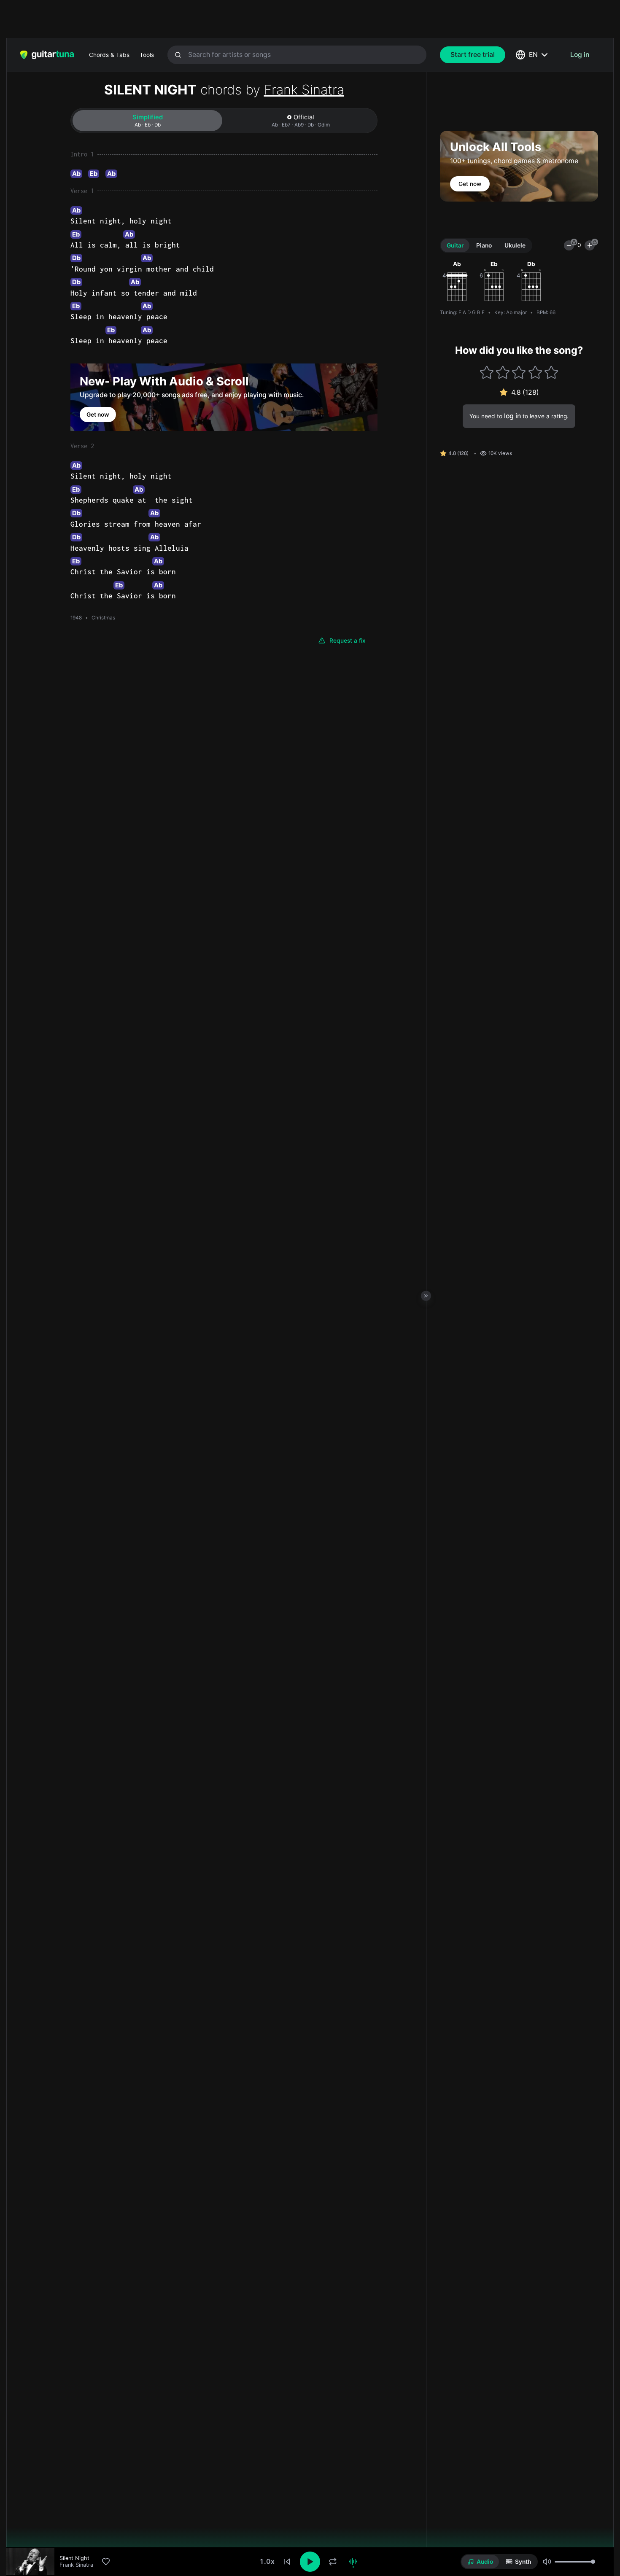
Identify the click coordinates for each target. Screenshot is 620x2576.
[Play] (310, 2562)
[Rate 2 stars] (503, 372)
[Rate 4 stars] (535, 372)
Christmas (103, 618)
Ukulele (515, 245)
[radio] (480, 2562)
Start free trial (473, 55)
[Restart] (287, 2562)
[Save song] (106, 2562)
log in (512, 416)
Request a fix (348, 641)
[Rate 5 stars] (551, 372)
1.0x (267, 2561)
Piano (484, 245)
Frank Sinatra (304, 90)
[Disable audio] (353, 2562)
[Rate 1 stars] (487, 372)
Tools (147, 55)
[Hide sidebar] (426, 1296)
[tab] (147, 121)
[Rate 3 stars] (519, 372)
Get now (98, 415)
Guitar (455, 245)
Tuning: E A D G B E (462, 312)
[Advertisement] (292, 19)
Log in (580, 55)
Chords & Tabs (109, 55)
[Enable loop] (333, 2562)
